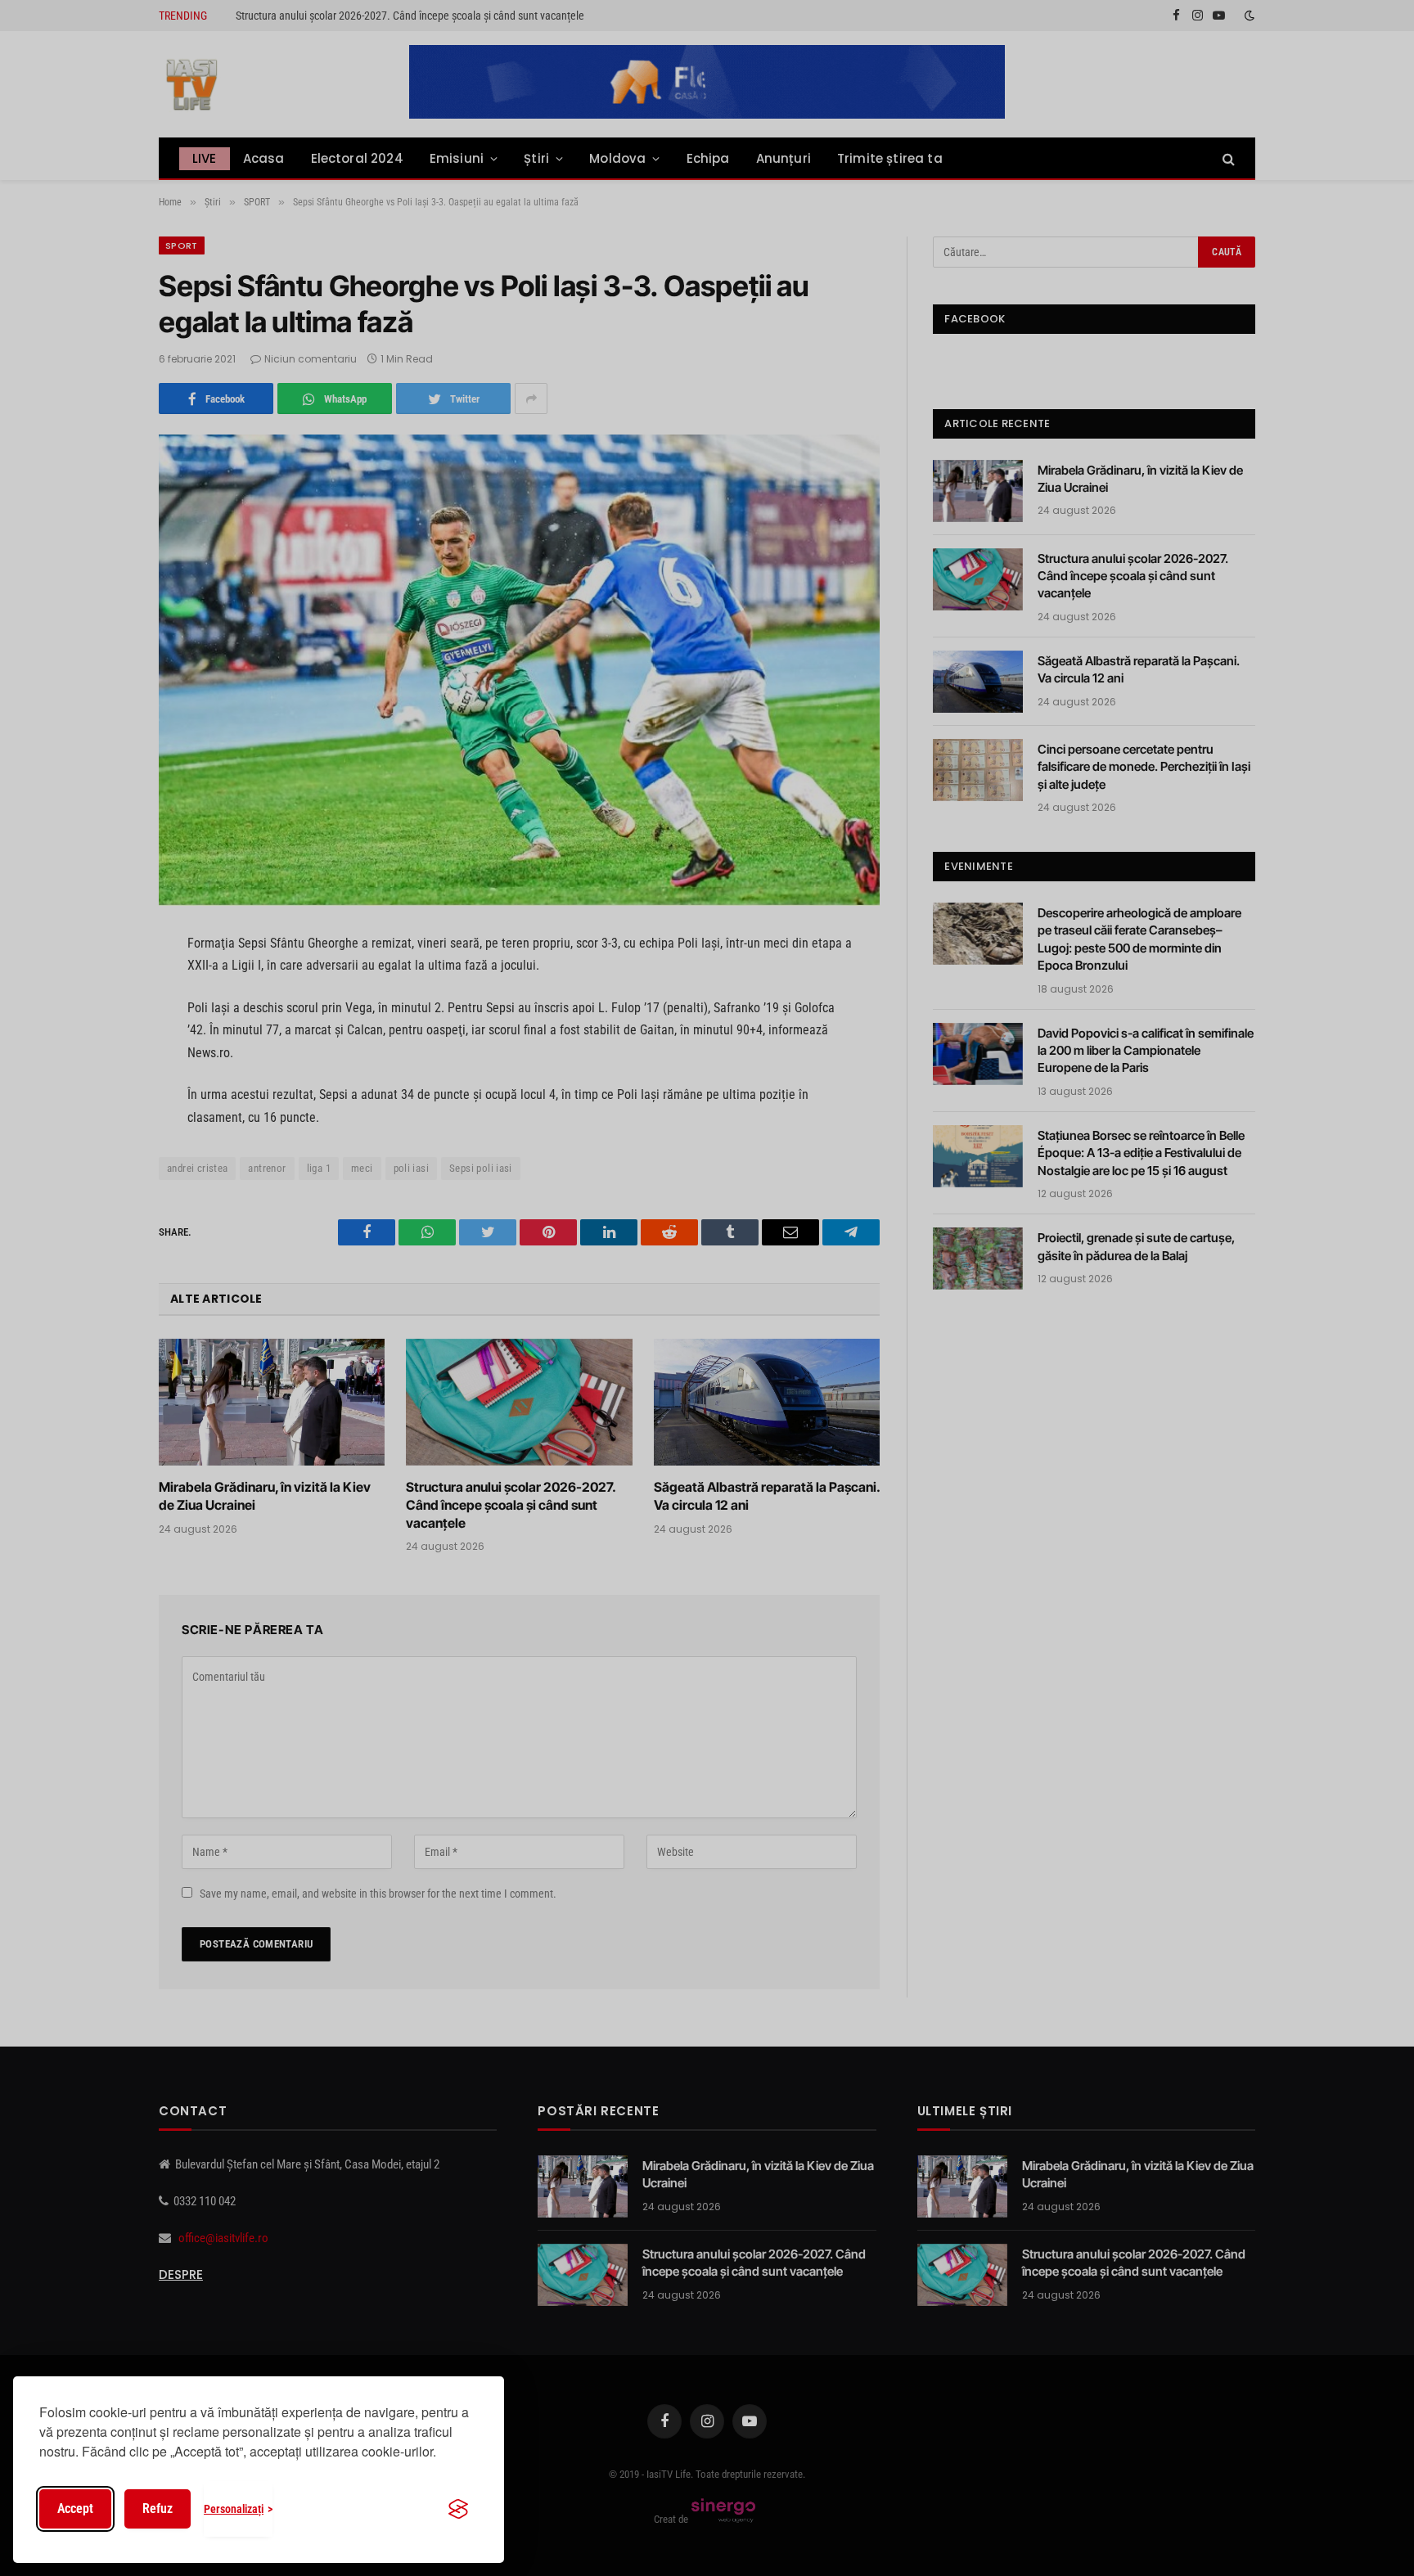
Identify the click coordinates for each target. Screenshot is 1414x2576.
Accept (75, 2508)
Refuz (158, 2508)
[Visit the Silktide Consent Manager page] (458, 2509)
